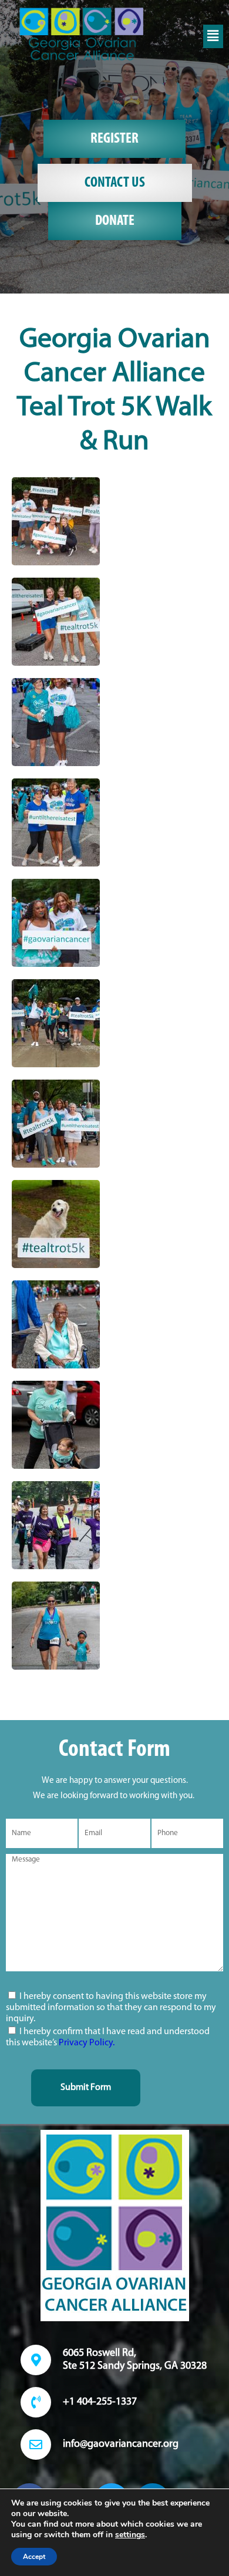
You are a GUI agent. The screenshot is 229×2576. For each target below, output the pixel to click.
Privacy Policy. (87, 2043)
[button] (213, 36)
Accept (34, 2557)
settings (130, 2535)
